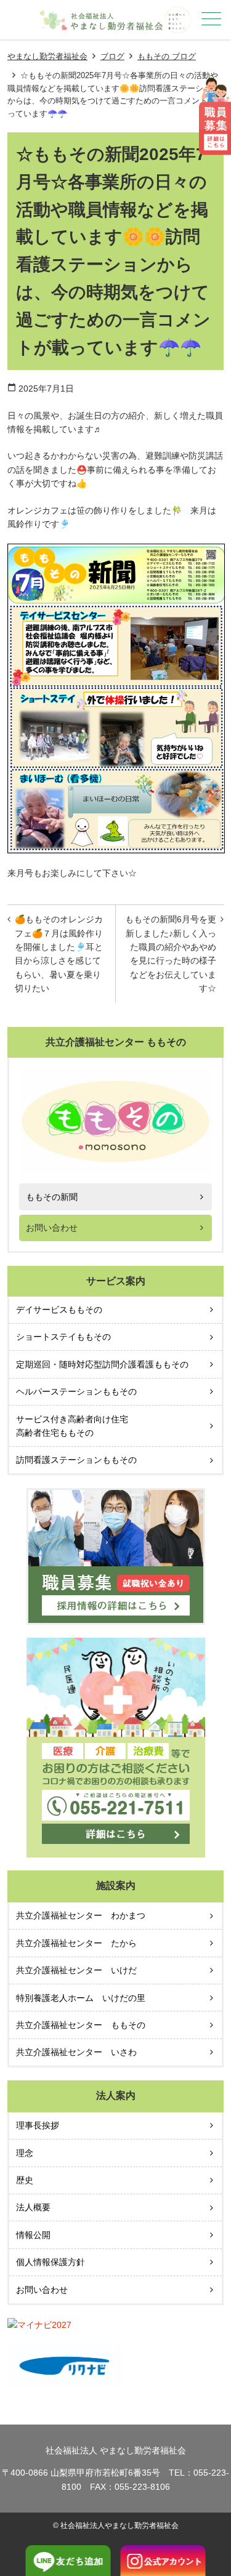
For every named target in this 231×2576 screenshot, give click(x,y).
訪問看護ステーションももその (76, 1460)
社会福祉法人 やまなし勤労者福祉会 (116, 2450)
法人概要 (33, 2207)
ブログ (112, 56)
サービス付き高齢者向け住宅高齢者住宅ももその (72, 1426)
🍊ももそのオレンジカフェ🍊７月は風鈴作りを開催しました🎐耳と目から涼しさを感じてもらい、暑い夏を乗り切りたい (59, 954)
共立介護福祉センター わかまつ (81, 1915)
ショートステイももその (63, 1337)
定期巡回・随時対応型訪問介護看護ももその (102, 1364)
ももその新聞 (52, 1197)
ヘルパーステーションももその (76, 1391)
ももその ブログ (167, 56)
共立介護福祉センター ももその (81, 2025)
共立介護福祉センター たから (76, 1943)
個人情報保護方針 (51, 2262)
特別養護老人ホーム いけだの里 (81, 1998)
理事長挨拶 (38, 2125)
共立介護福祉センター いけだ (76, 1970)
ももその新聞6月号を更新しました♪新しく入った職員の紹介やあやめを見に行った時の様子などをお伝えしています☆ (171, 954)
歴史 (25, 2180)
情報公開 (33, 2235)
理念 (25, 2153)
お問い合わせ (52, 1228)
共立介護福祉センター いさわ (76, 2052)
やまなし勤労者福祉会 (47, 56)
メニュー (211, 18)
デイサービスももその (59, 1310)
